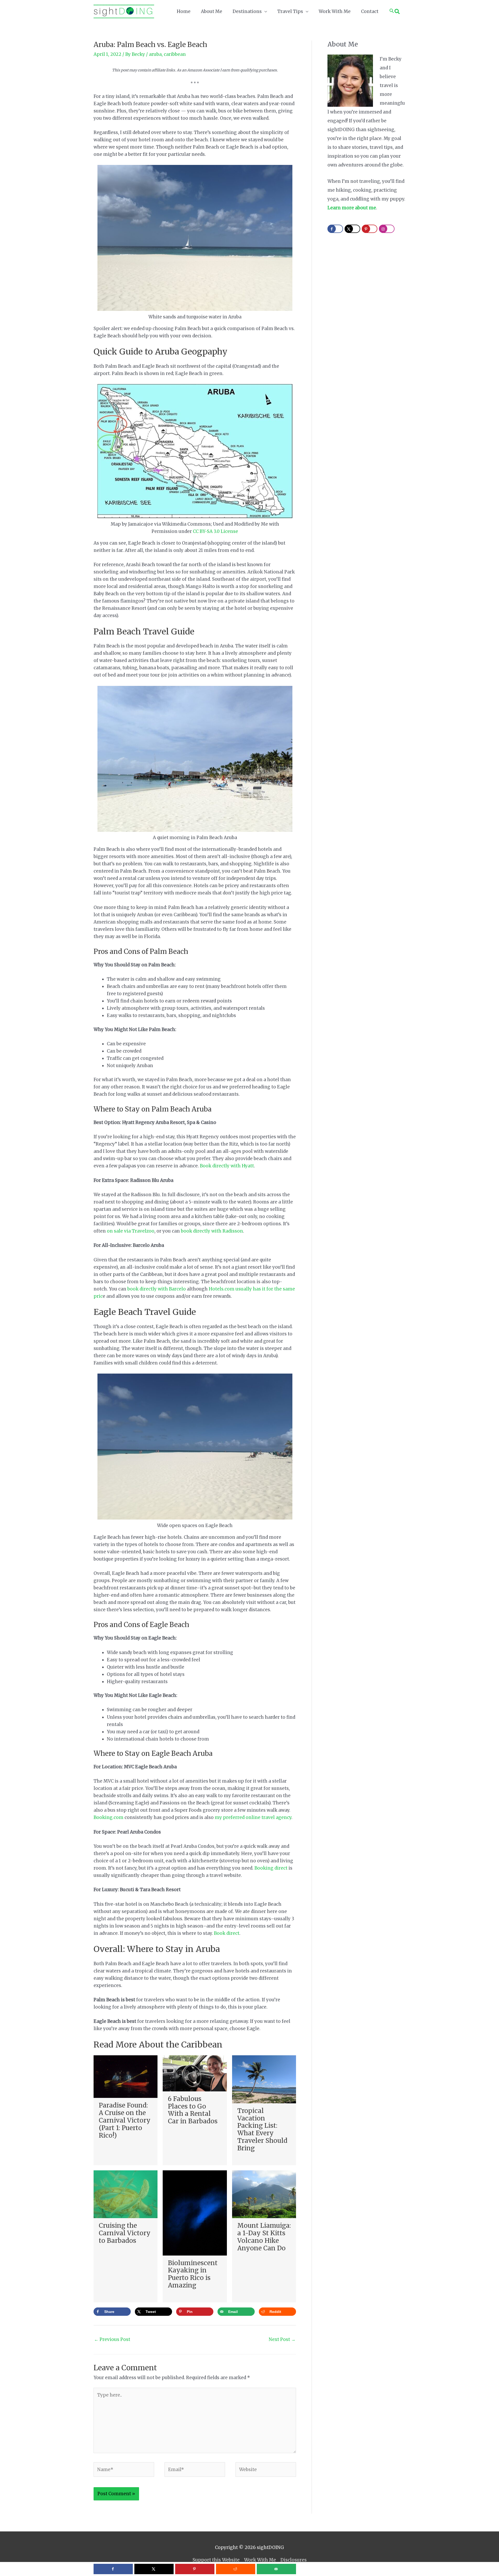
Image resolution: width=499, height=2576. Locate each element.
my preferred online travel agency (253, 1817)
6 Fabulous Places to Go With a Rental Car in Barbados (193, 2110)
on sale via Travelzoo (131, 1231)
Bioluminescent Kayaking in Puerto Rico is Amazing (193, 2274)
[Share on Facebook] (113, 2569)
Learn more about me (352, 208)
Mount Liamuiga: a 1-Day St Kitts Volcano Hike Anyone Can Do (264, 2237)
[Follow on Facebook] (335, 229)
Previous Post (112, 2339)
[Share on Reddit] (236, 2569)
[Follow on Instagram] (387, 229)
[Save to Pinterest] (195, 2569)
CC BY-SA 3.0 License (215, 531)
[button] (395, 11)
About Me (212, 11)
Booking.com (109, 1817)
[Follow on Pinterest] (370, 229)
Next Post (282, 2339)
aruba (155, 54)
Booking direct (271, 1868)
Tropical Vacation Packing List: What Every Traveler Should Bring (262, 2129)
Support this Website (216, 2560)
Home (184, 11)
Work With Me (335, 11)
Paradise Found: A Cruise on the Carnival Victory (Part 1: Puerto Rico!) (125, 2120)
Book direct (227, 1933)
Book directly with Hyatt (227, 1166)
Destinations (247, 11)
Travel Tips (290, 11)
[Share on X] (154, 2569)
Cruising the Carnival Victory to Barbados (125, 2233)
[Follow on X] (352, 229)
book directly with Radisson (212, 1231)
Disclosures (294, 2560)
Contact (370, 11)
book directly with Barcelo (157, 1289)
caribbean (175, 54)
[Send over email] (276, 2569)
